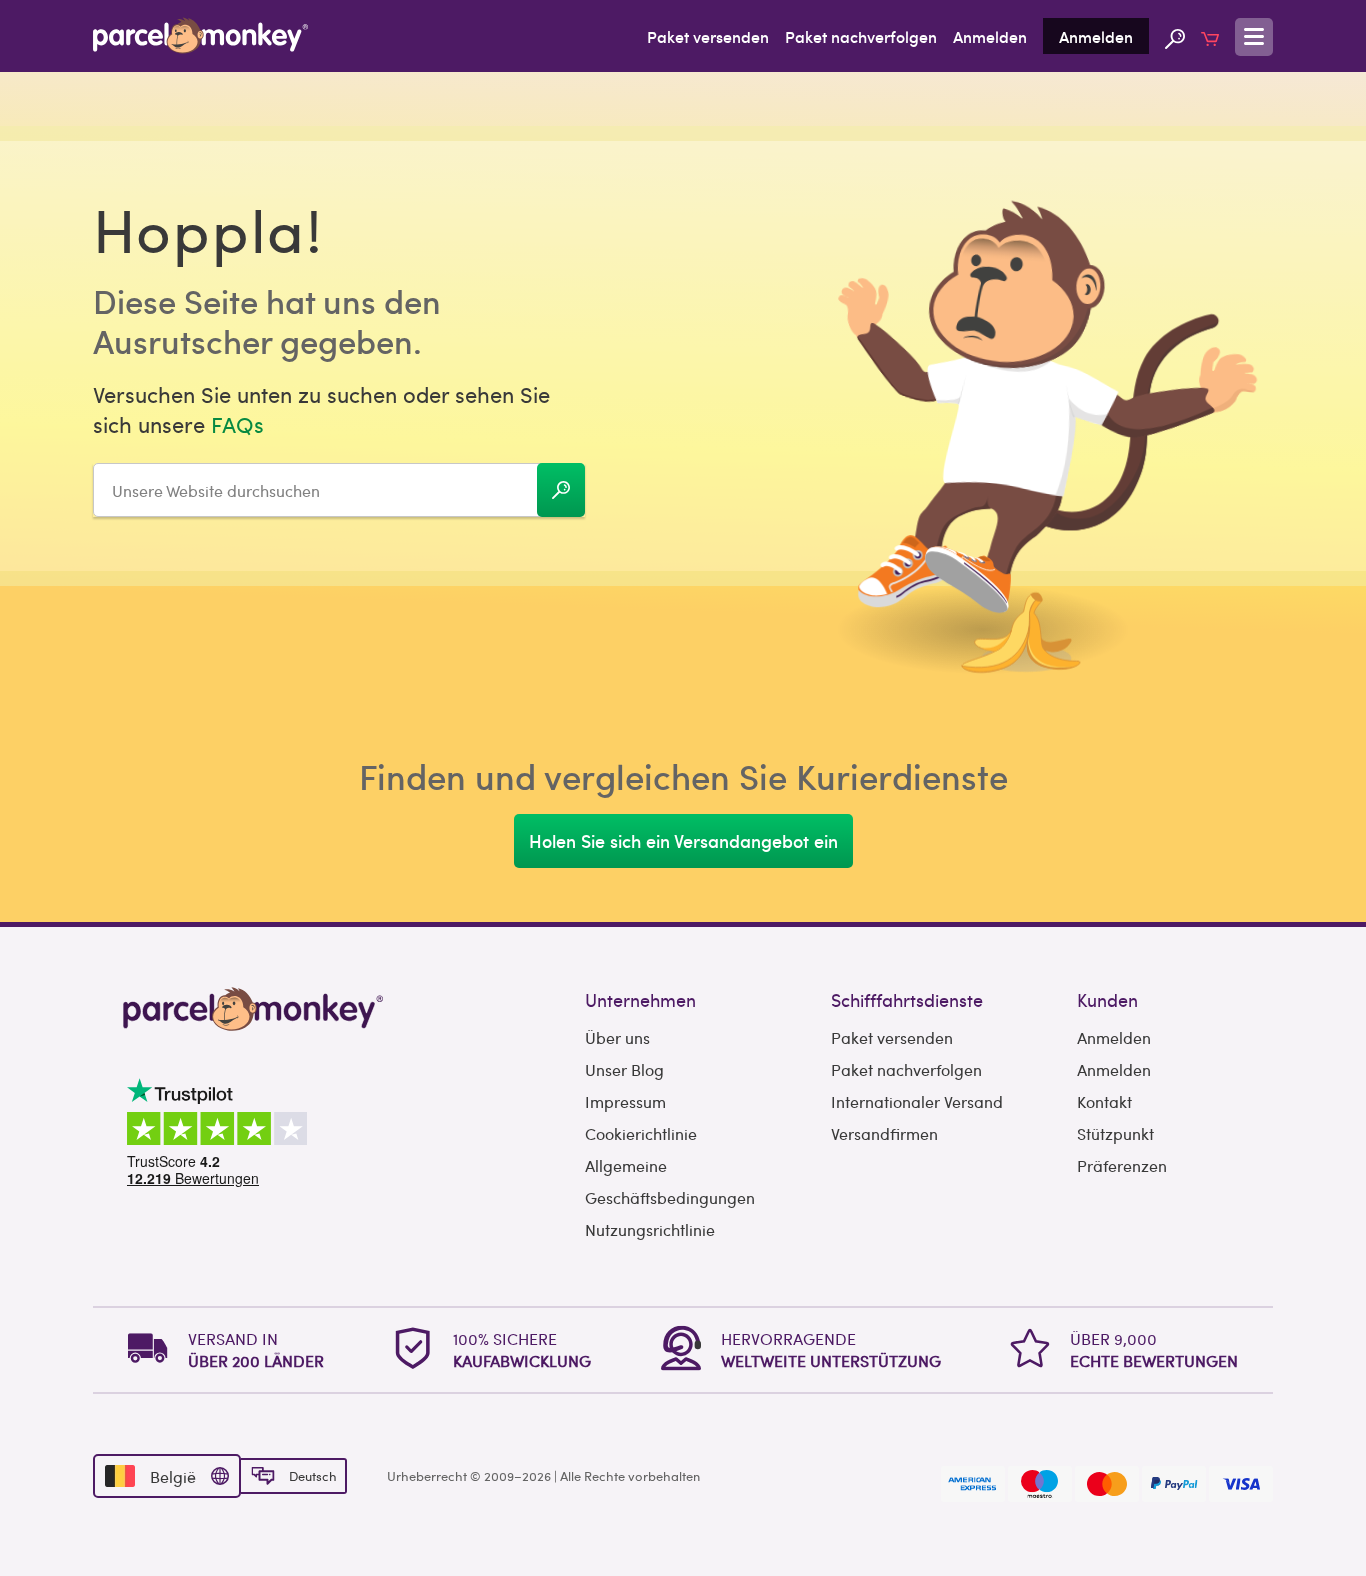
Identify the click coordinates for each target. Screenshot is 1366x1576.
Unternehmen (640, 999)
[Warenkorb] (1210, 36)
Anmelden (990, 36)
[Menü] (1254, 37)
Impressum (625, 1101)
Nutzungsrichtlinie (650, 1229)
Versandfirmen (884, 1133)
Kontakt (1104, 1101)
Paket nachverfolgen (861, 36)
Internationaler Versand (917, 1101)
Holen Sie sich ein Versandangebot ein (683, 840)
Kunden (1107, 999)
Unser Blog (624, 1069)
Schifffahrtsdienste (907, 999)
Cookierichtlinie (641, 1133)
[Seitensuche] (1175, 36)
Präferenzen (1122, 1165)
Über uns (617, 1037)
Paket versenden (708, 36)
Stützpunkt (1115, 1133)
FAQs (237, 424)
